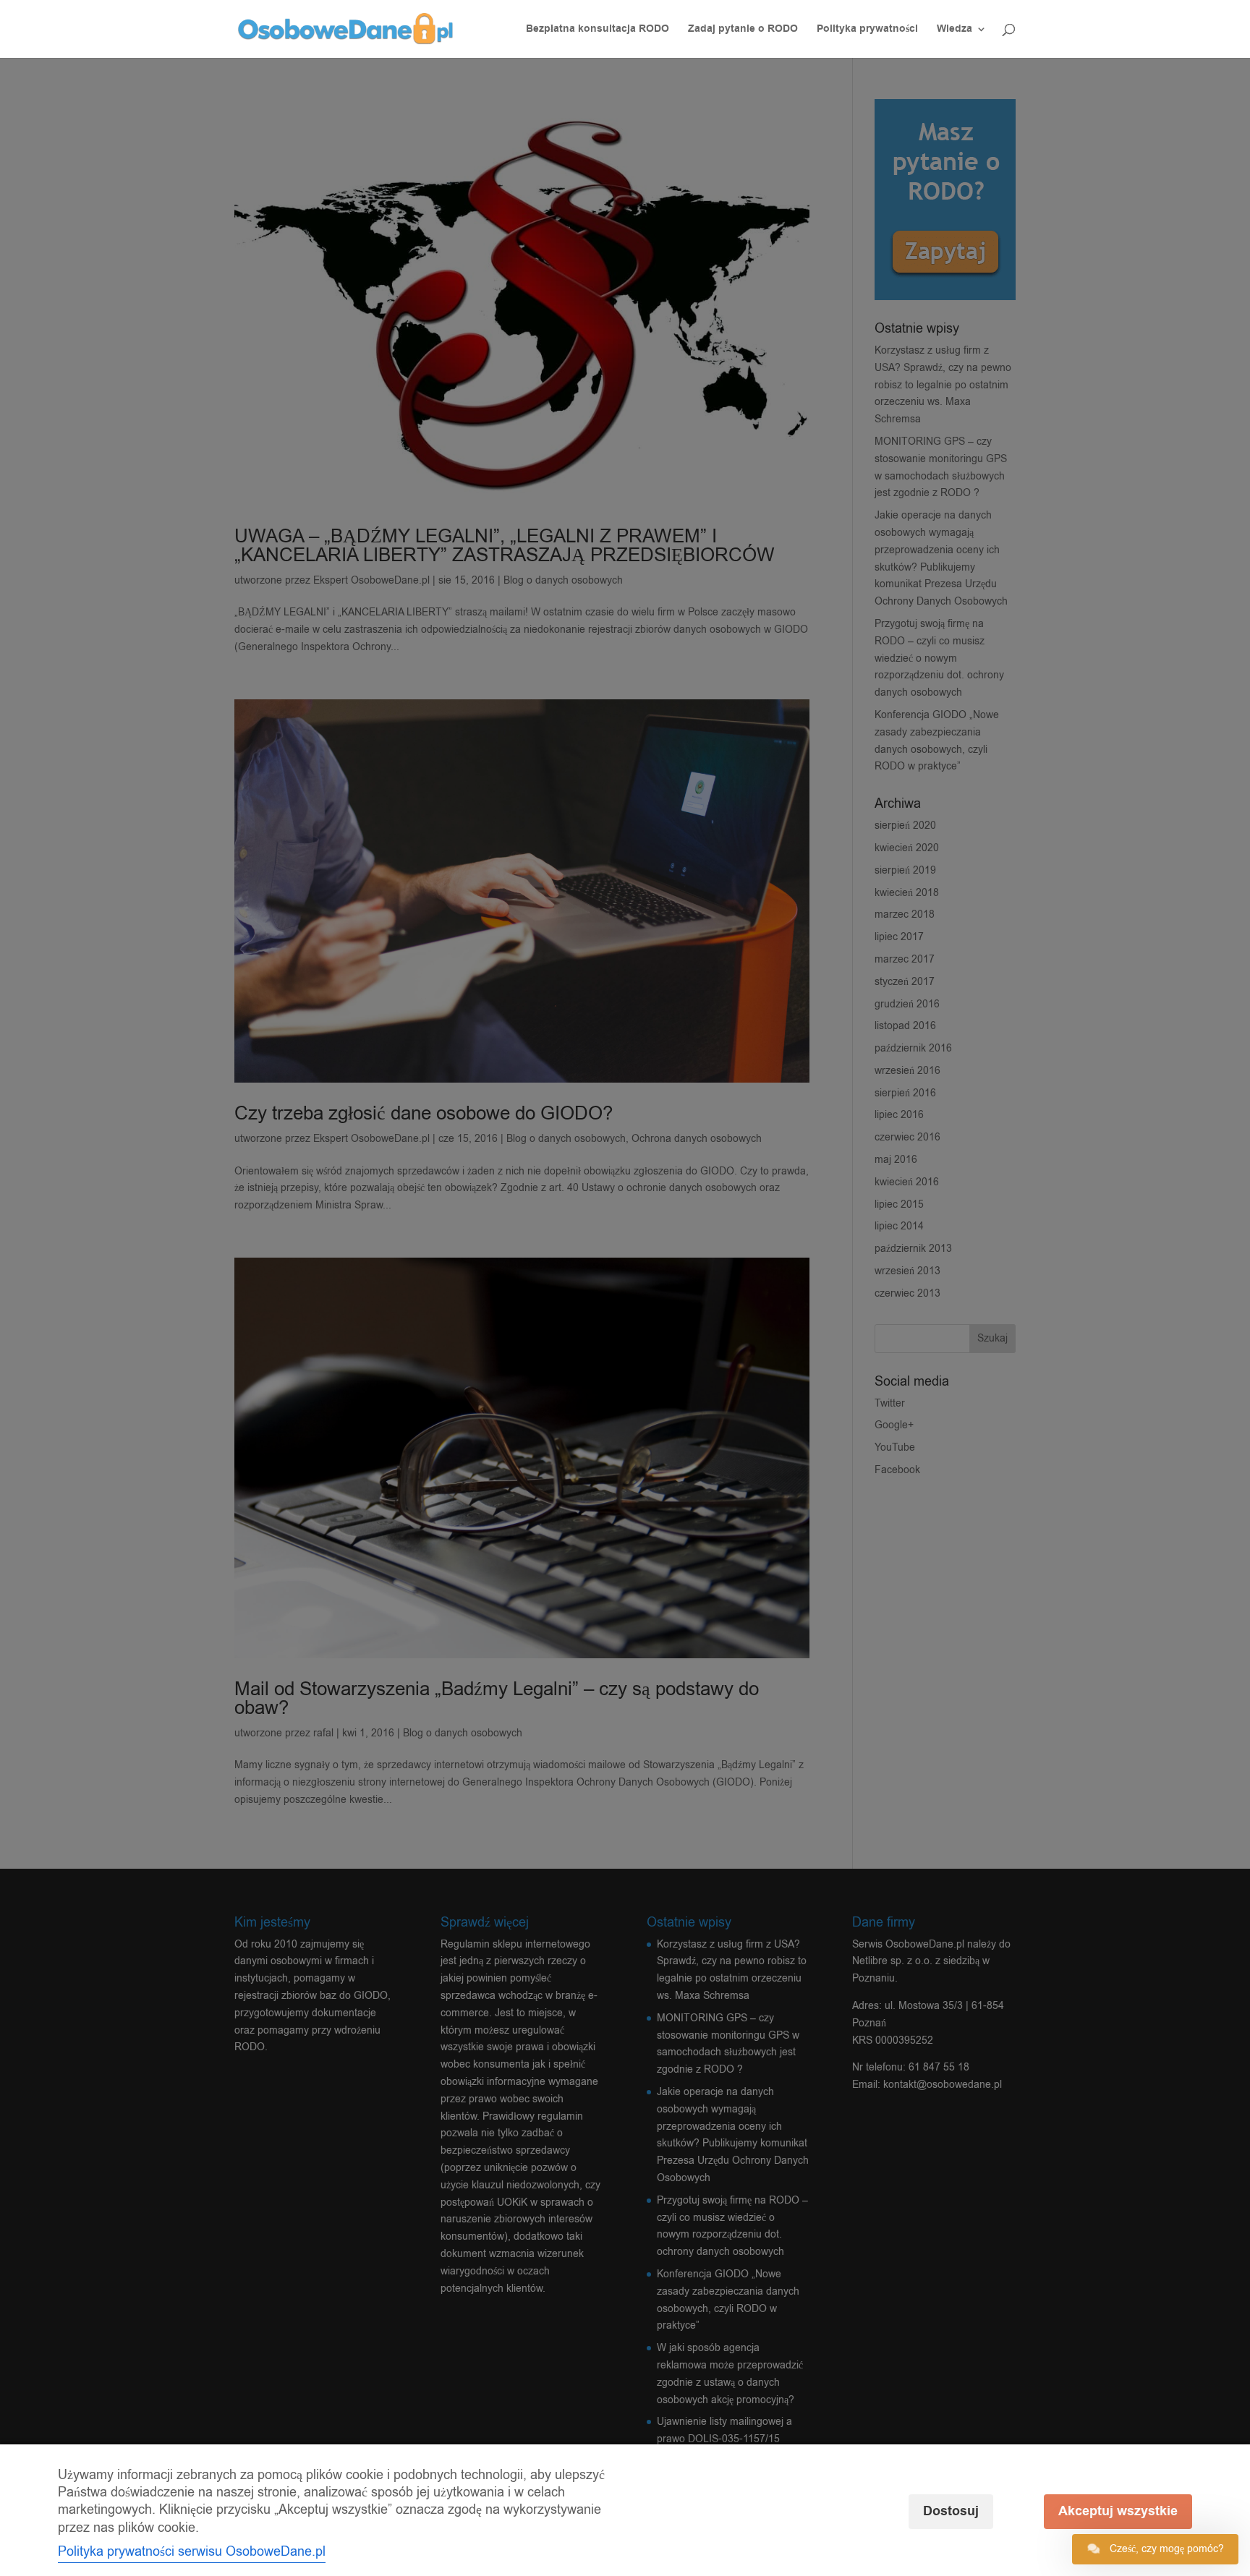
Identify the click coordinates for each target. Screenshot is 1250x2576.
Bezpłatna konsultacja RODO (598, 30)
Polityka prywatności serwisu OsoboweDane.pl (192, 2551)
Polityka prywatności (867, 30)
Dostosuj (951, 2511)
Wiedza (954, 30)
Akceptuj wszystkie (1118, 2511)
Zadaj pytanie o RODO (743, 30)
